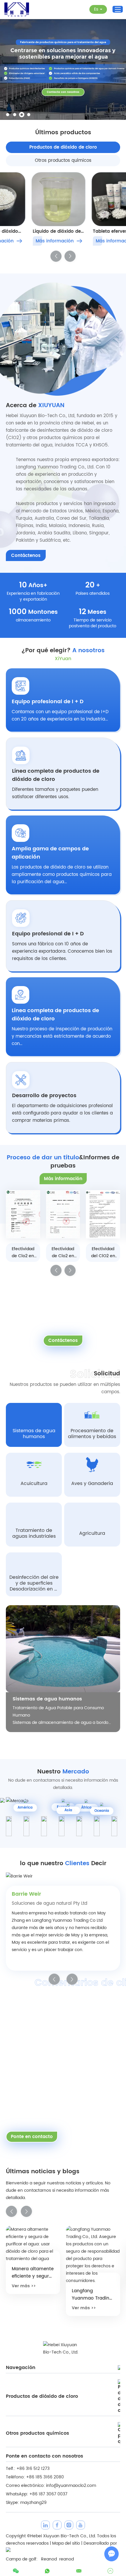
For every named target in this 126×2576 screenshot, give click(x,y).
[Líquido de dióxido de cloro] (33, 199)
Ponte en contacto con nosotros (45, 2456)
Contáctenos (26, 556)
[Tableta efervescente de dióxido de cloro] (93, 199)
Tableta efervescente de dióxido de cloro (91, 231)
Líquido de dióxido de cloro (31, 231)
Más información (29, 241)
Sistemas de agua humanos (47, 1699)
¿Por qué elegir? (63, 651)
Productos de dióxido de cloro (42, 2396)
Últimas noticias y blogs (43, 2172)
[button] (8, 115)
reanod (67, 2559)
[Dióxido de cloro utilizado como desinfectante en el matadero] (96, 2240)
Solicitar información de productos (63, 1301)
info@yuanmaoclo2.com (71, 2486)
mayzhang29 (33, 2503)
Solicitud (107, 1374)
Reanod (49, 2559)
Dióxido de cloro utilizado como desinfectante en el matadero (94, 2265)
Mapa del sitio (66, 2543)
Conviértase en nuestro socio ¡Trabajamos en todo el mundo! (55, 2016)
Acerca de (35, 406)
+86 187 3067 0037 (48, 2494)
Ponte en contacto (32, 2137)
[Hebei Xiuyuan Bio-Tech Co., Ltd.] (17, 10)
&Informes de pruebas (63, 1162)
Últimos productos (63, 133)
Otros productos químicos (38, 2433)
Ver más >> (27, 2308)
